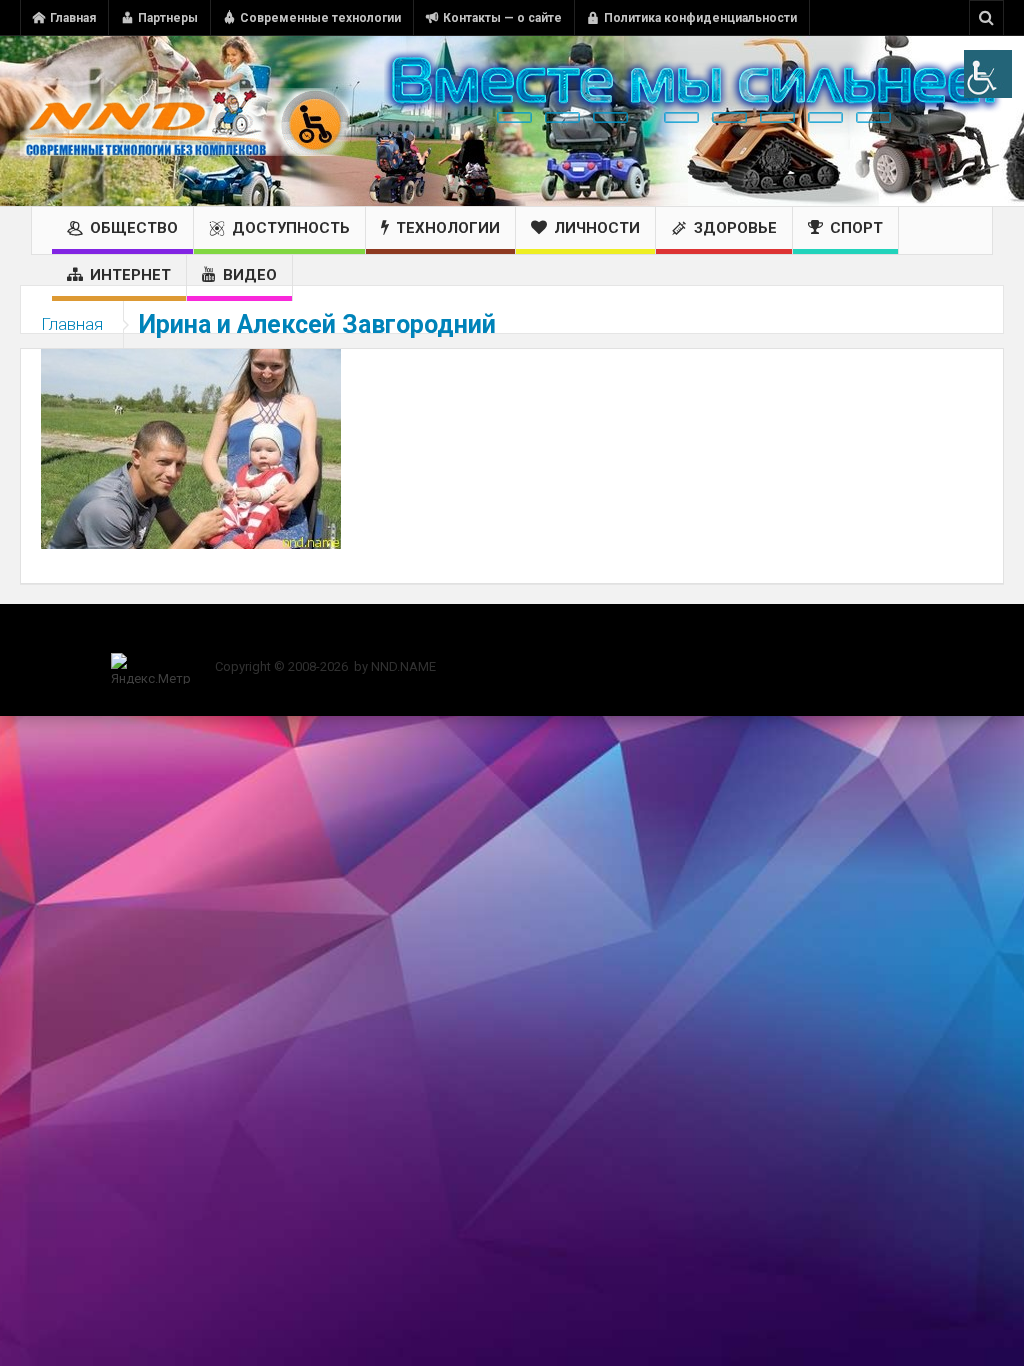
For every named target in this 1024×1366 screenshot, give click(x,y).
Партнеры (168, 18)
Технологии (448, 228)
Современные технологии (320, 18)
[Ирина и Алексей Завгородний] (191, 448)
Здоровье (735, 228)
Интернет (130, 275)
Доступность (291, 228)
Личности (597, 228)
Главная (73, 18)
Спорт (856, 228)
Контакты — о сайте (502, 18)
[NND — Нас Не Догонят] (185, 121)
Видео (250, 275)
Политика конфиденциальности (700, 18)
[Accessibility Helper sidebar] (988, 74)
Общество (134, 228)
